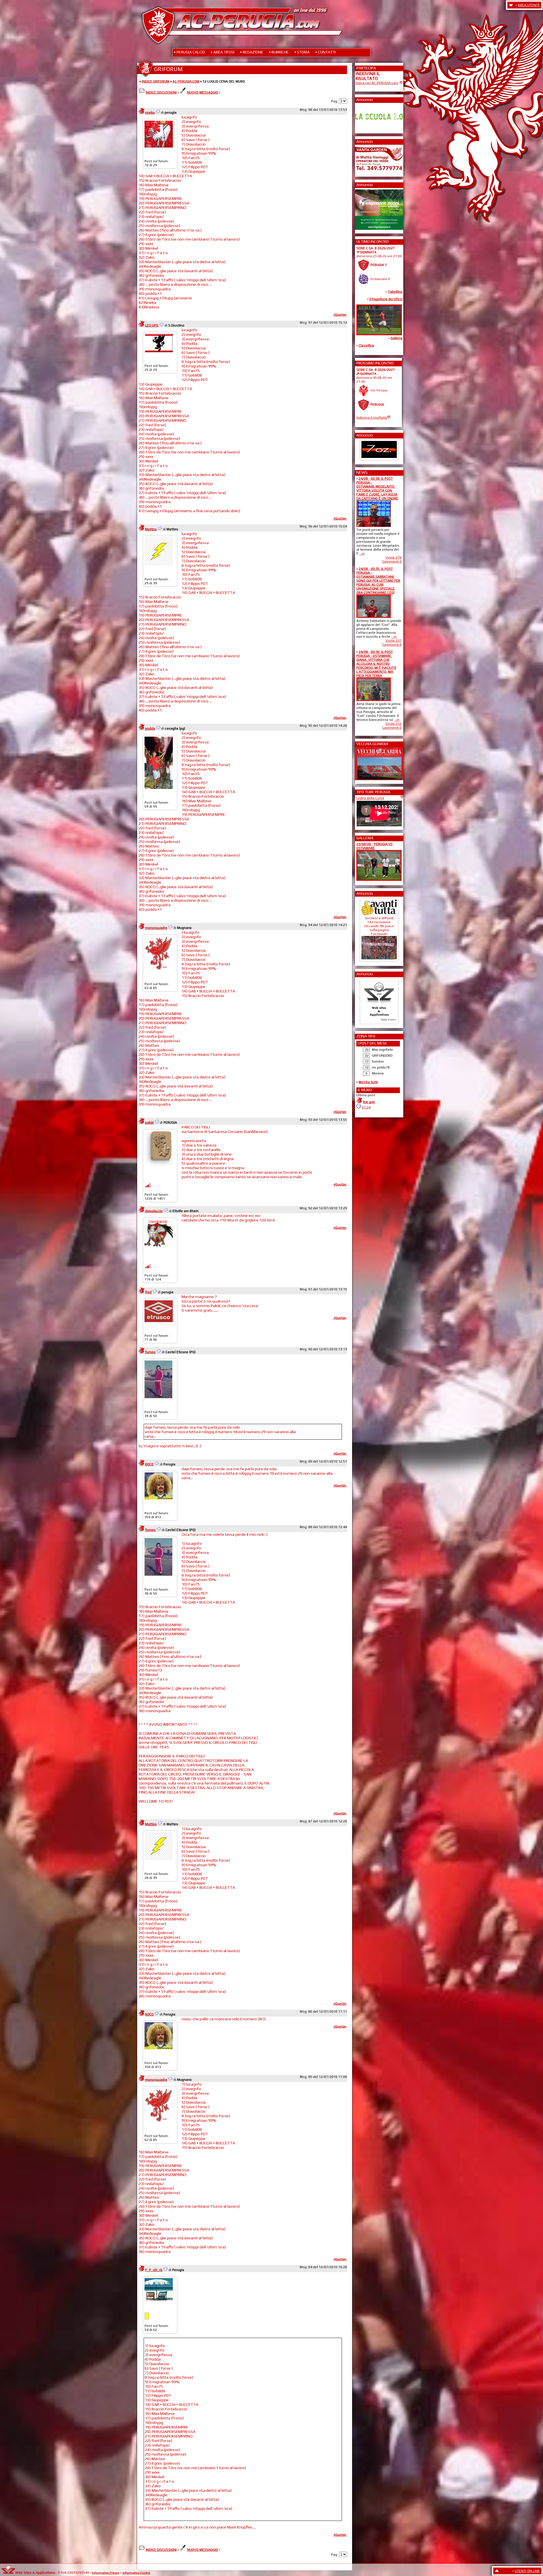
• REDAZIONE (252, 52)
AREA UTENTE (529, 5)
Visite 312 (394, 724)
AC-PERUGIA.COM (186, 81)
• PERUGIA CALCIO (189, 52)
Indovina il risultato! (372, 418)
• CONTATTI (326, 52)
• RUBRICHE (279, 52)
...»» (362, 553)
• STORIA (302, 52)
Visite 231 (394, 641)
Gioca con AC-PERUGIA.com (377, 83)
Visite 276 (394, 557)
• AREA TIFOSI (223, 52)
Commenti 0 (392, 561)
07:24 (366, 1107)
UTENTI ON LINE (527, 2571)
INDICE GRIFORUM (156, 81)
